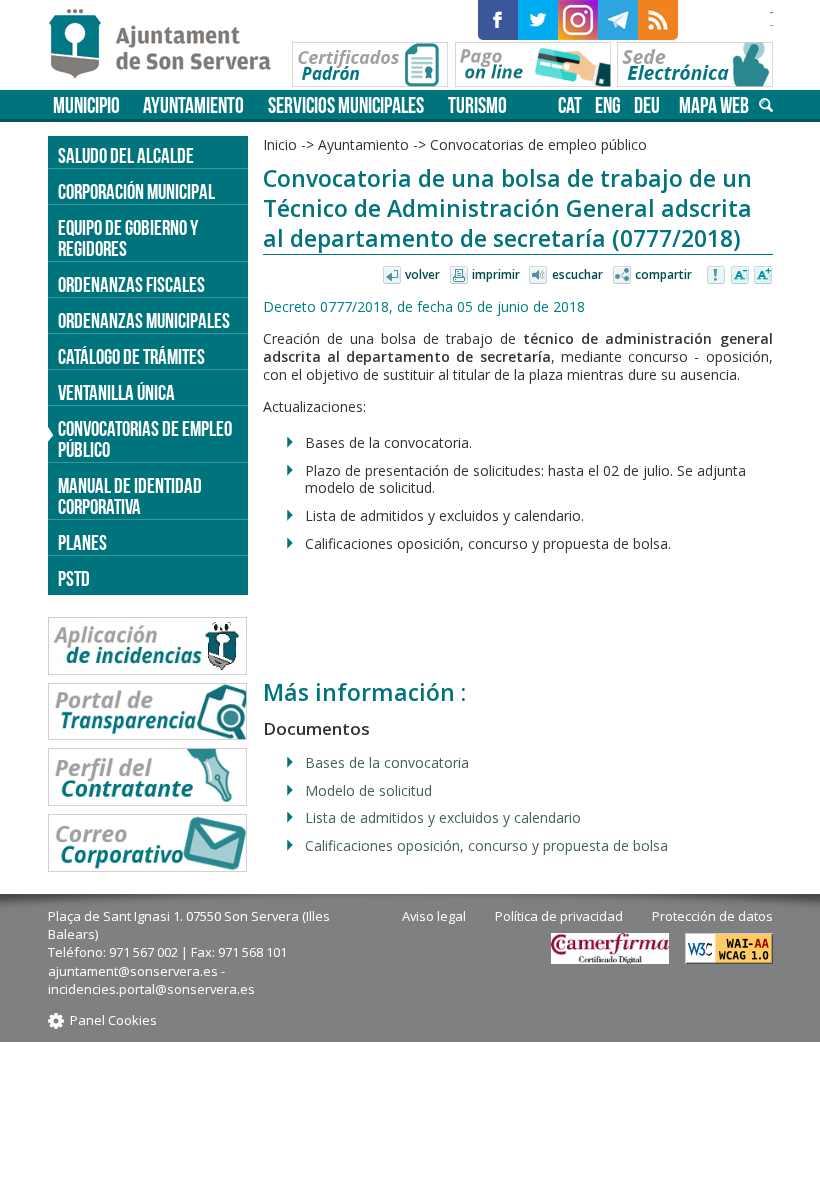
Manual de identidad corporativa (130, 496)
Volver (422, 274)
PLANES (82, 542)
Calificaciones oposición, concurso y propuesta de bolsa (486, 845)
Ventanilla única (116, 392)
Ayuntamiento (193, 105)
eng (608, 105)
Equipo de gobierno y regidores (128, 238)
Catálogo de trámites (131, 356)
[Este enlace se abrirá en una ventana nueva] (498, 20)
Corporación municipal (136, 191)
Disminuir (740, 276)
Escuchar (577, 274)
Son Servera (168, 45)
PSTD (74, 578)
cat (570, 105)
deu (647, 105)
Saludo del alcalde (126, 155)
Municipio (86, 105)
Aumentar (763, 276)
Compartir (663, 274)
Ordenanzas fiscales (131, 284)
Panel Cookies (113, 1020)
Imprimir (496, 274)
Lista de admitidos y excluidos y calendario (443, 817)
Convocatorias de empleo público (145, 439)
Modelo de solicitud (368, 790)
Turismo (477, 105)
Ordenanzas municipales (144, 320)
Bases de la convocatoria (387, 762)
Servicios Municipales (346, 105)
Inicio (280, 144)
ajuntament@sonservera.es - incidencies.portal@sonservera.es (151, 980)
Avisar (717, 276)
